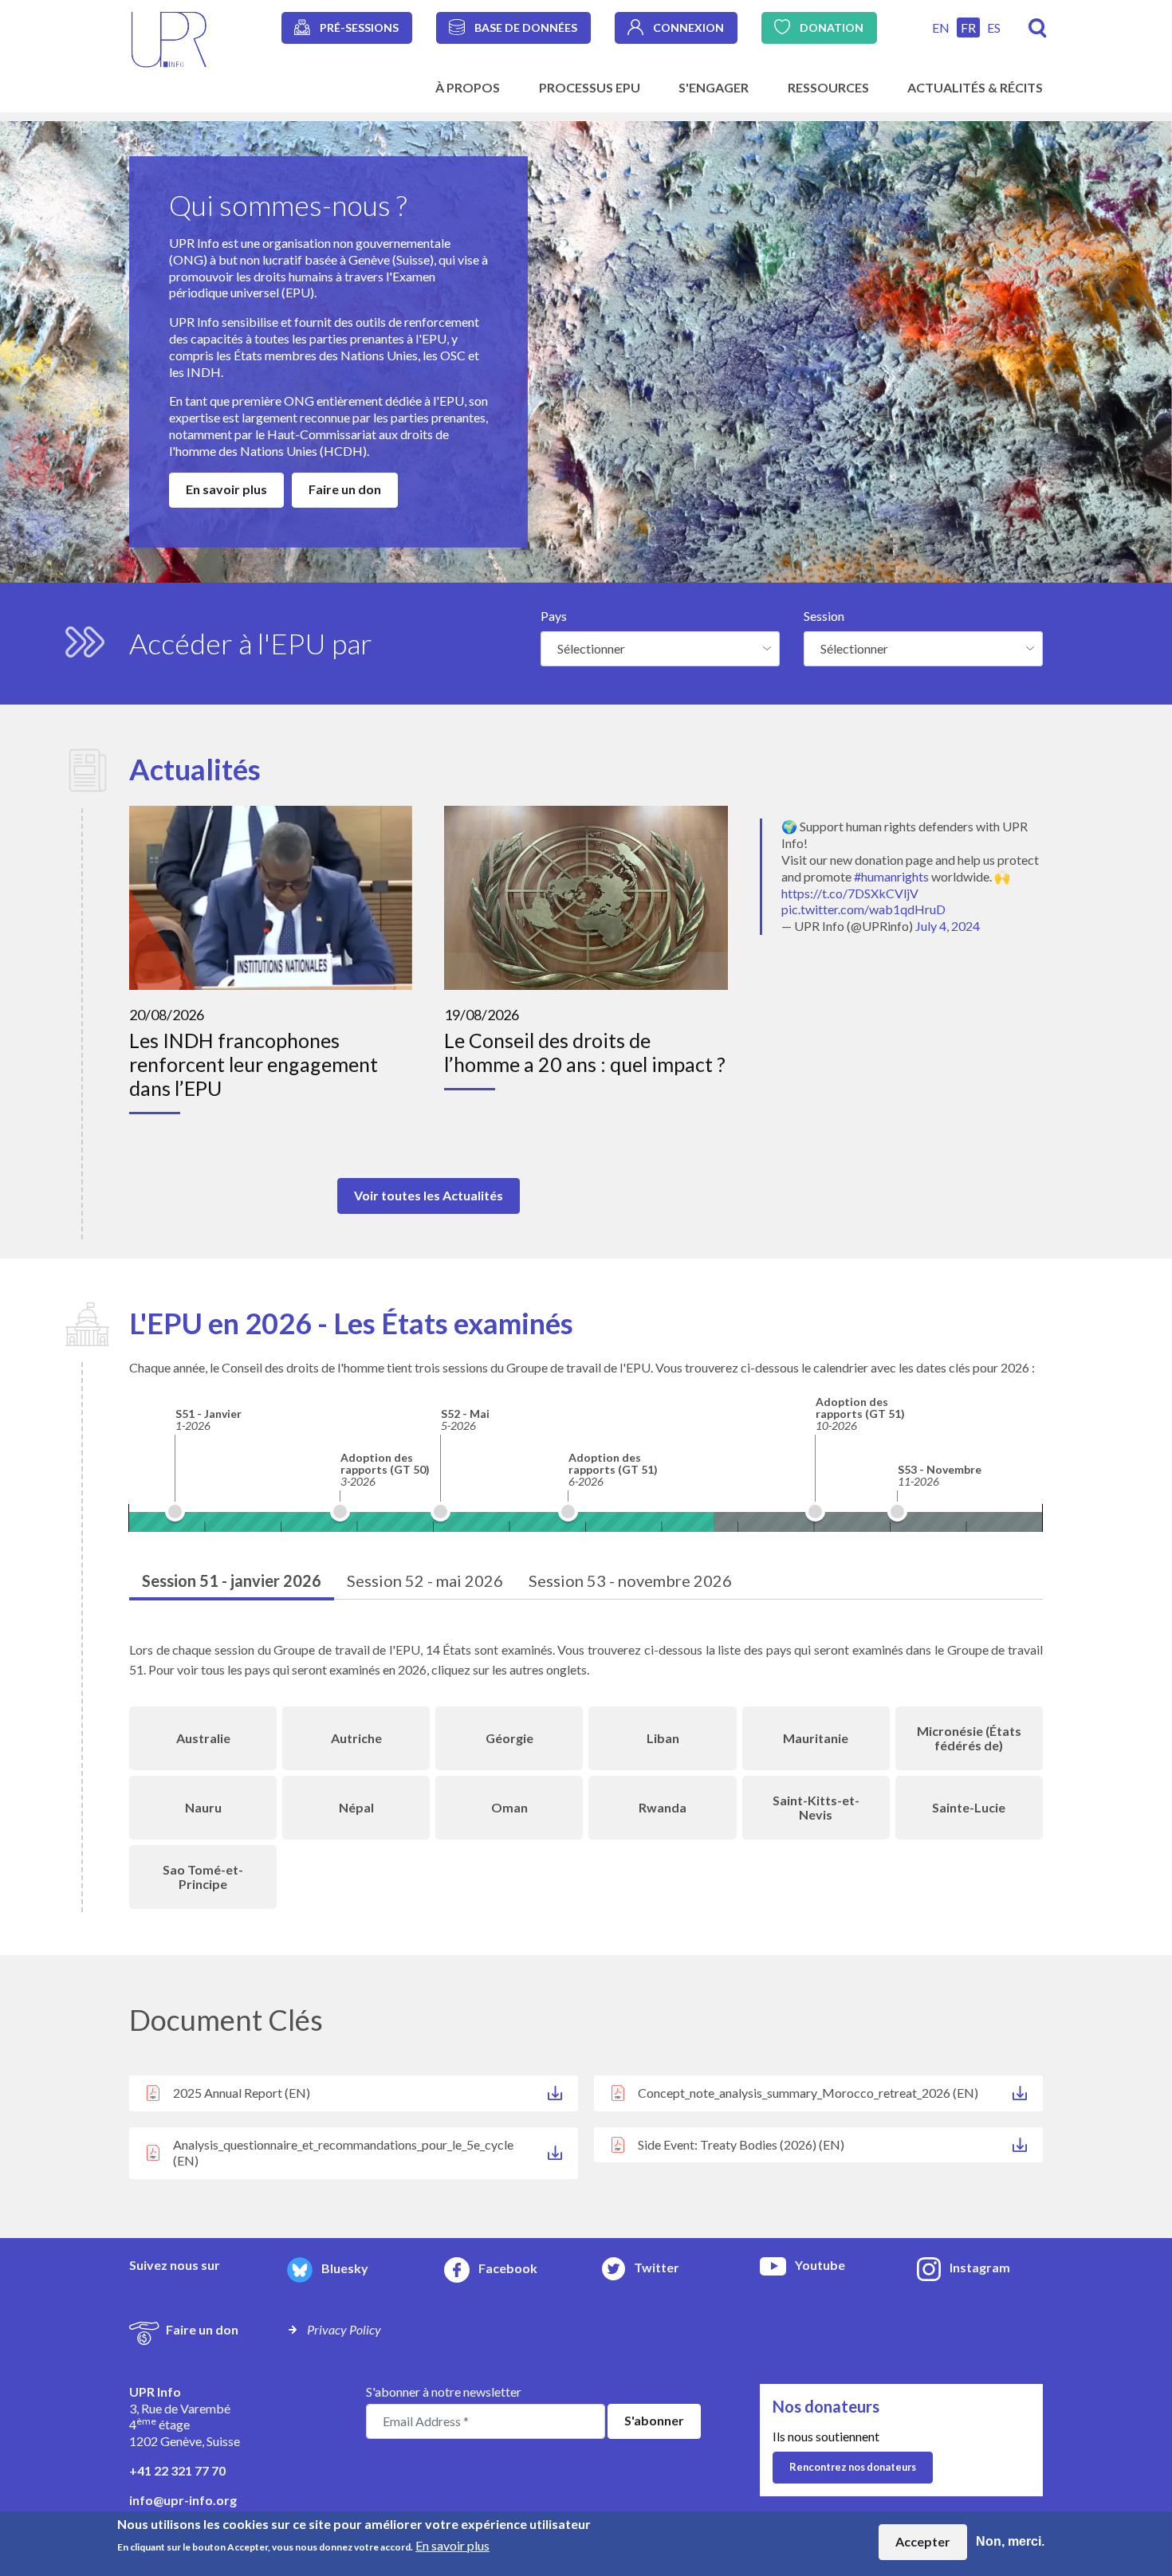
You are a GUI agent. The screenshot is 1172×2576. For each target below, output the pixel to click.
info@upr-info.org (183, 2500)
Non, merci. (1010, 2541)
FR (968, 27)
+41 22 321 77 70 (177, 2470)
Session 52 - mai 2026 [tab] (425, 1581)
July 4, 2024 (948, 926)
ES (994, 27)
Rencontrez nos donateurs (853, 2467)
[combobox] (660, 649)
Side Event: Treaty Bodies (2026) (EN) (741, 2144)
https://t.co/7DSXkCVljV (850, 893)
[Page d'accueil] (169, 38)
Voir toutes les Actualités (429, 1195)
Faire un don (345, 489)
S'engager (714, 87)
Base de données (526, 27)
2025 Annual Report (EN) (242, 2093)
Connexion (688, 27)
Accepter (923, 2541)
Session (824, 616)
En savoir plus (226, 489)
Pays (554, 616)
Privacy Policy (344, 2329)
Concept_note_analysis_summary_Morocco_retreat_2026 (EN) (808, 2093)
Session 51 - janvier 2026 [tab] (232, 1581)
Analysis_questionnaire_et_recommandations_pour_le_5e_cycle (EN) (343, 2153)
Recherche (1038, 28)
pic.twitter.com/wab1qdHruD (863, 909)
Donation (832, 27)
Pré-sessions (359, 27)
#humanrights (891, 876)
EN (941, 27)
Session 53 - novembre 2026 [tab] (630, 1581)
